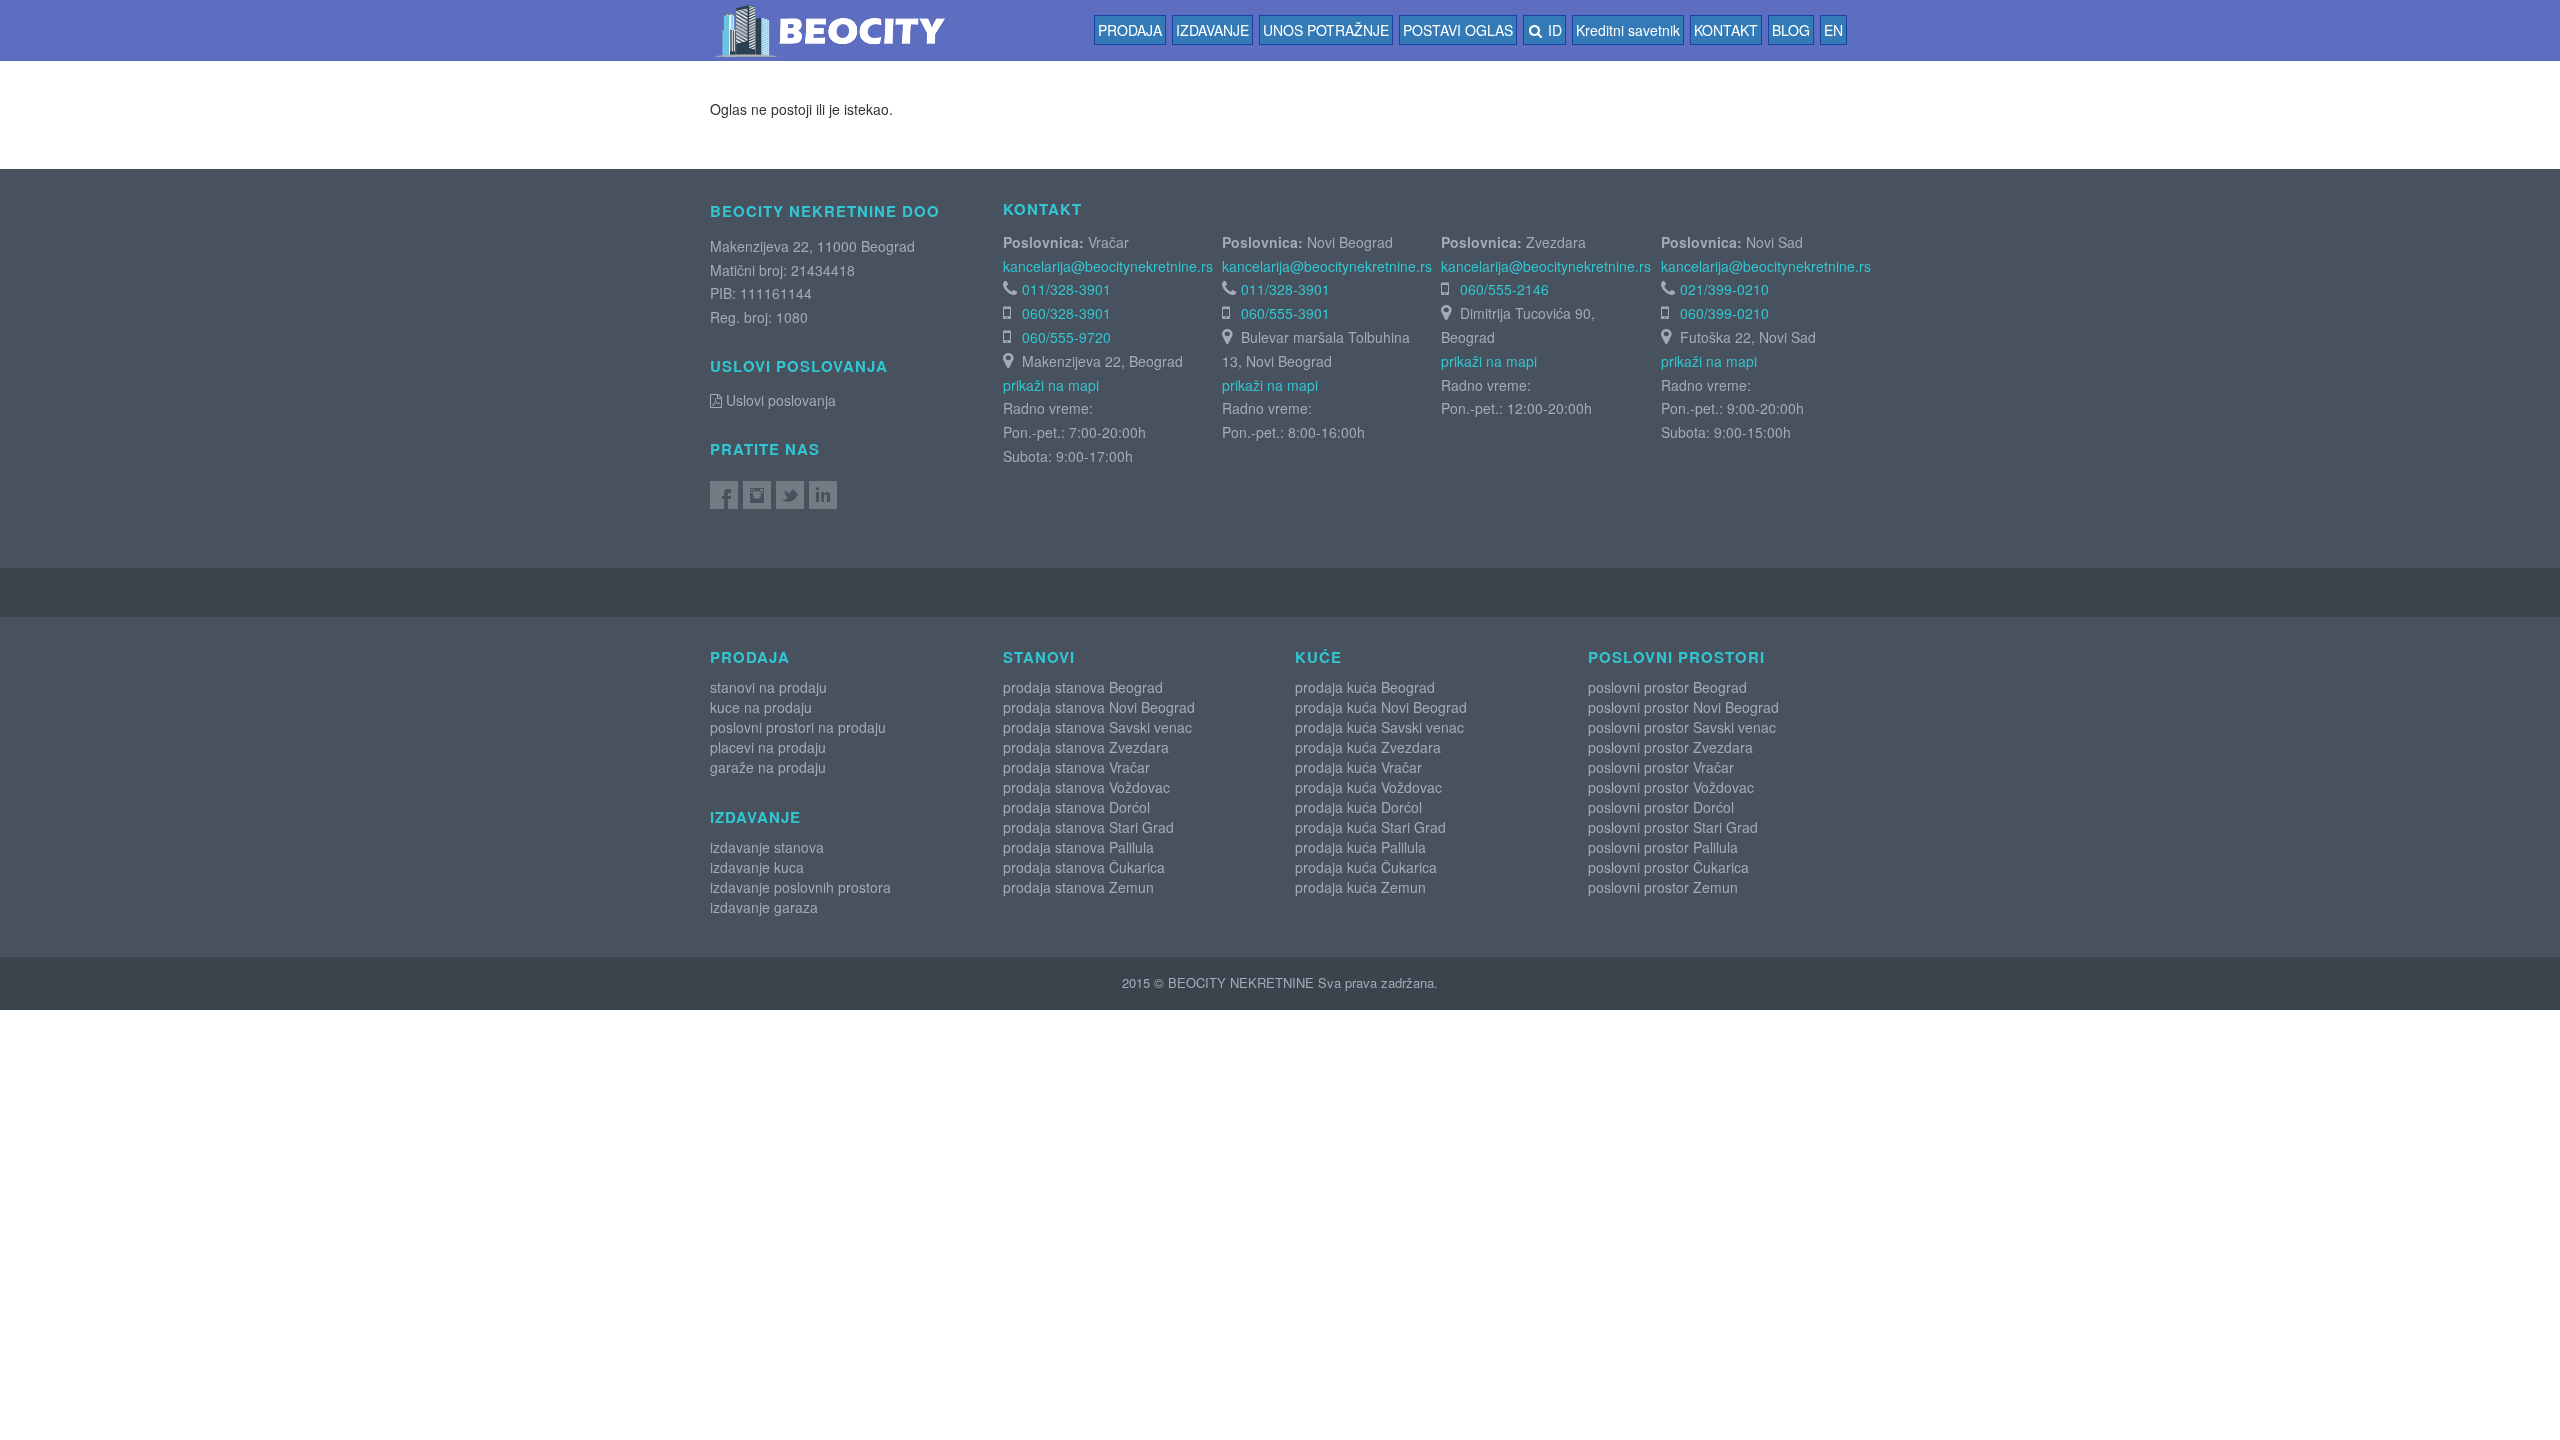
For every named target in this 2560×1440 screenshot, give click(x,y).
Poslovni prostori (1676, 657)
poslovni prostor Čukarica (1668, 867)
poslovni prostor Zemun (1663, 887)
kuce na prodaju (761, 707)
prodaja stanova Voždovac (1086, 787)
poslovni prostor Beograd (1667, 687)
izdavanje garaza (764, 907)
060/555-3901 (1285, 313)
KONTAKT (1726, 30)
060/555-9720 (1066, 337)
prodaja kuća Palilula (1360, 847)
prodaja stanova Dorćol (1076, 807)
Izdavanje (1212, 30)
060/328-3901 (1066, 313)
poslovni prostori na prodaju (798, 727)
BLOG (1791, 30)
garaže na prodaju (768, 767)
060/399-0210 (1724, 313)
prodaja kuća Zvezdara (1368, 747)
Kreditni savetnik (1628, 30)
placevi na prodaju (768, 747)
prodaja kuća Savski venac (1379, 727)
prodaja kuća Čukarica (1366, 867)
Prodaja (1130, 30)
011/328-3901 (1066, 289)
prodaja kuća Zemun (1360, 887)
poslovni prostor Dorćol (1661, 807)
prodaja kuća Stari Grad (1370, 827)
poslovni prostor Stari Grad (1673, 827)
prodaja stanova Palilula (1078, 847)
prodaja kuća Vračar (1358, 767)
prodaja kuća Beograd (1365, 687)
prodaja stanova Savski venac (1097, 727)
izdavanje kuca (757, 867)
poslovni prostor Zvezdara (1670, 747)
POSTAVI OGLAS (1458, 30)
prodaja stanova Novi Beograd (1099, 707)
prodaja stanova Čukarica (1084, 867)
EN (1833, 30)
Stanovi (1039, 657)
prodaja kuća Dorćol (1358, 807)
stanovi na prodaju (768, 687)
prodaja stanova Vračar (1076, 767)
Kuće (1318, 657)
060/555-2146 (1504, 289)
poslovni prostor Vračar (1661, 767)
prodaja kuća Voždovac (1368, 787)
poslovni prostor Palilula (1663, 847)
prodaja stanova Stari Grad (1088, 827)
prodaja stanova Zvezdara (1086, 747)
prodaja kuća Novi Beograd (1381, 707)
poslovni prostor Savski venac (1682, 727)
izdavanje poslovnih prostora (800, 887)
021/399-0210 (1724, 289)
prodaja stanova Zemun (1078, 887)
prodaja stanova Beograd (1083, 687)
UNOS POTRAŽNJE (1326, 30)
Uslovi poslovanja (779, 400)
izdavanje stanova (767, 847)
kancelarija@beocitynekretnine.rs (1108, 266)
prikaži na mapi (1051, 385)
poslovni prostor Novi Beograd (1683, 707)
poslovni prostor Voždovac (1671, 787)
